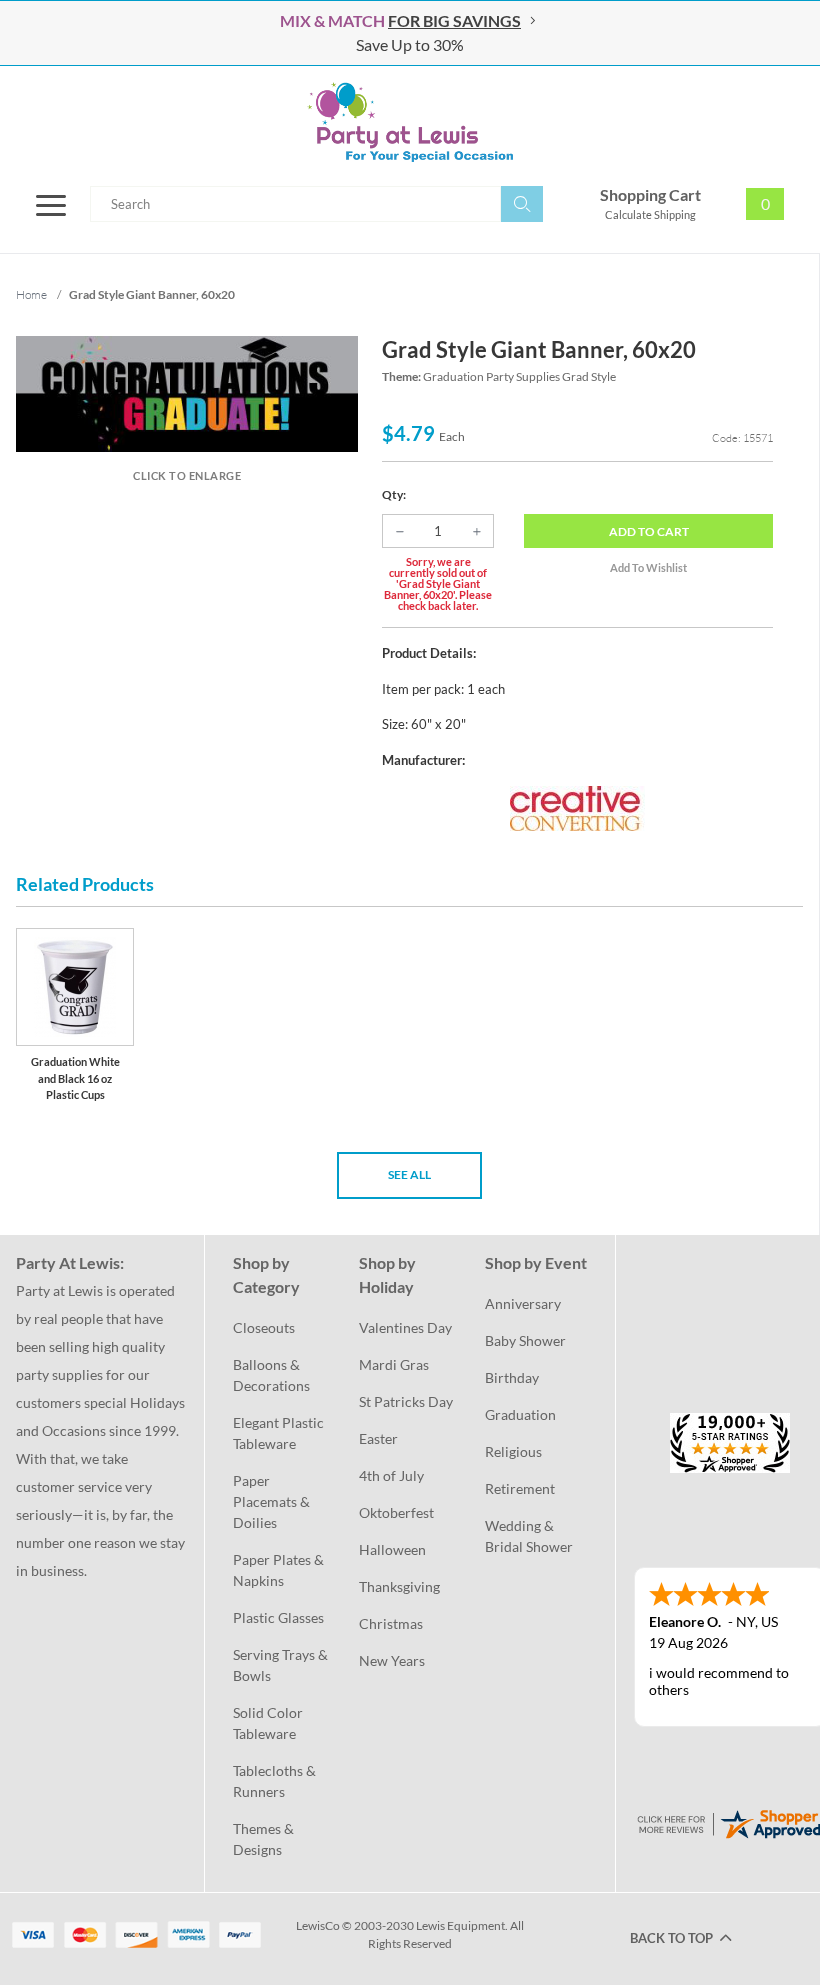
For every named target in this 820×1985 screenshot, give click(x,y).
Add (649, 531)
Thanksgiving (399, 1586)
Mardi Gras (394, 1364)
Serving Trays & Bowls (282, 1665)
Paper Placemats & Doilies (273, 1501)
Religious (513, 1451)
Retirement (520, 1488)
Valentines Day (405, 1327)
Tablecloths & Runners (276, 1781)
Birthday (512, 1377)
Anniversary (523, 1303)
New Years (392, 1660)
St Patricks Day (406, 1401)
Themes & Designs (265, 1839)
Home (31, 294)
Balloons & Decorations (271, 1375)
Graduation (520, 1414)
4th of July (391, 1475)
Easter (378, 1438)
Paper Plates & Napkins (280, 1570)
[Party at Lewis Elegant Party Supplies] (410, 122)
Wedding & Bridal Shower (529, 1536)
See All (409, 1174)
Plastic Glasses (278, 1617)
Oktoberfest (396, 1512)
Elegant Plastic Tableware (280, 1433)
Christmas (391, 1623)
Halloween (392, 1549)
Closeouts (264, 1327)
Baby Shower (525, 1340)
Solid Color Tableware (269, 1723)
